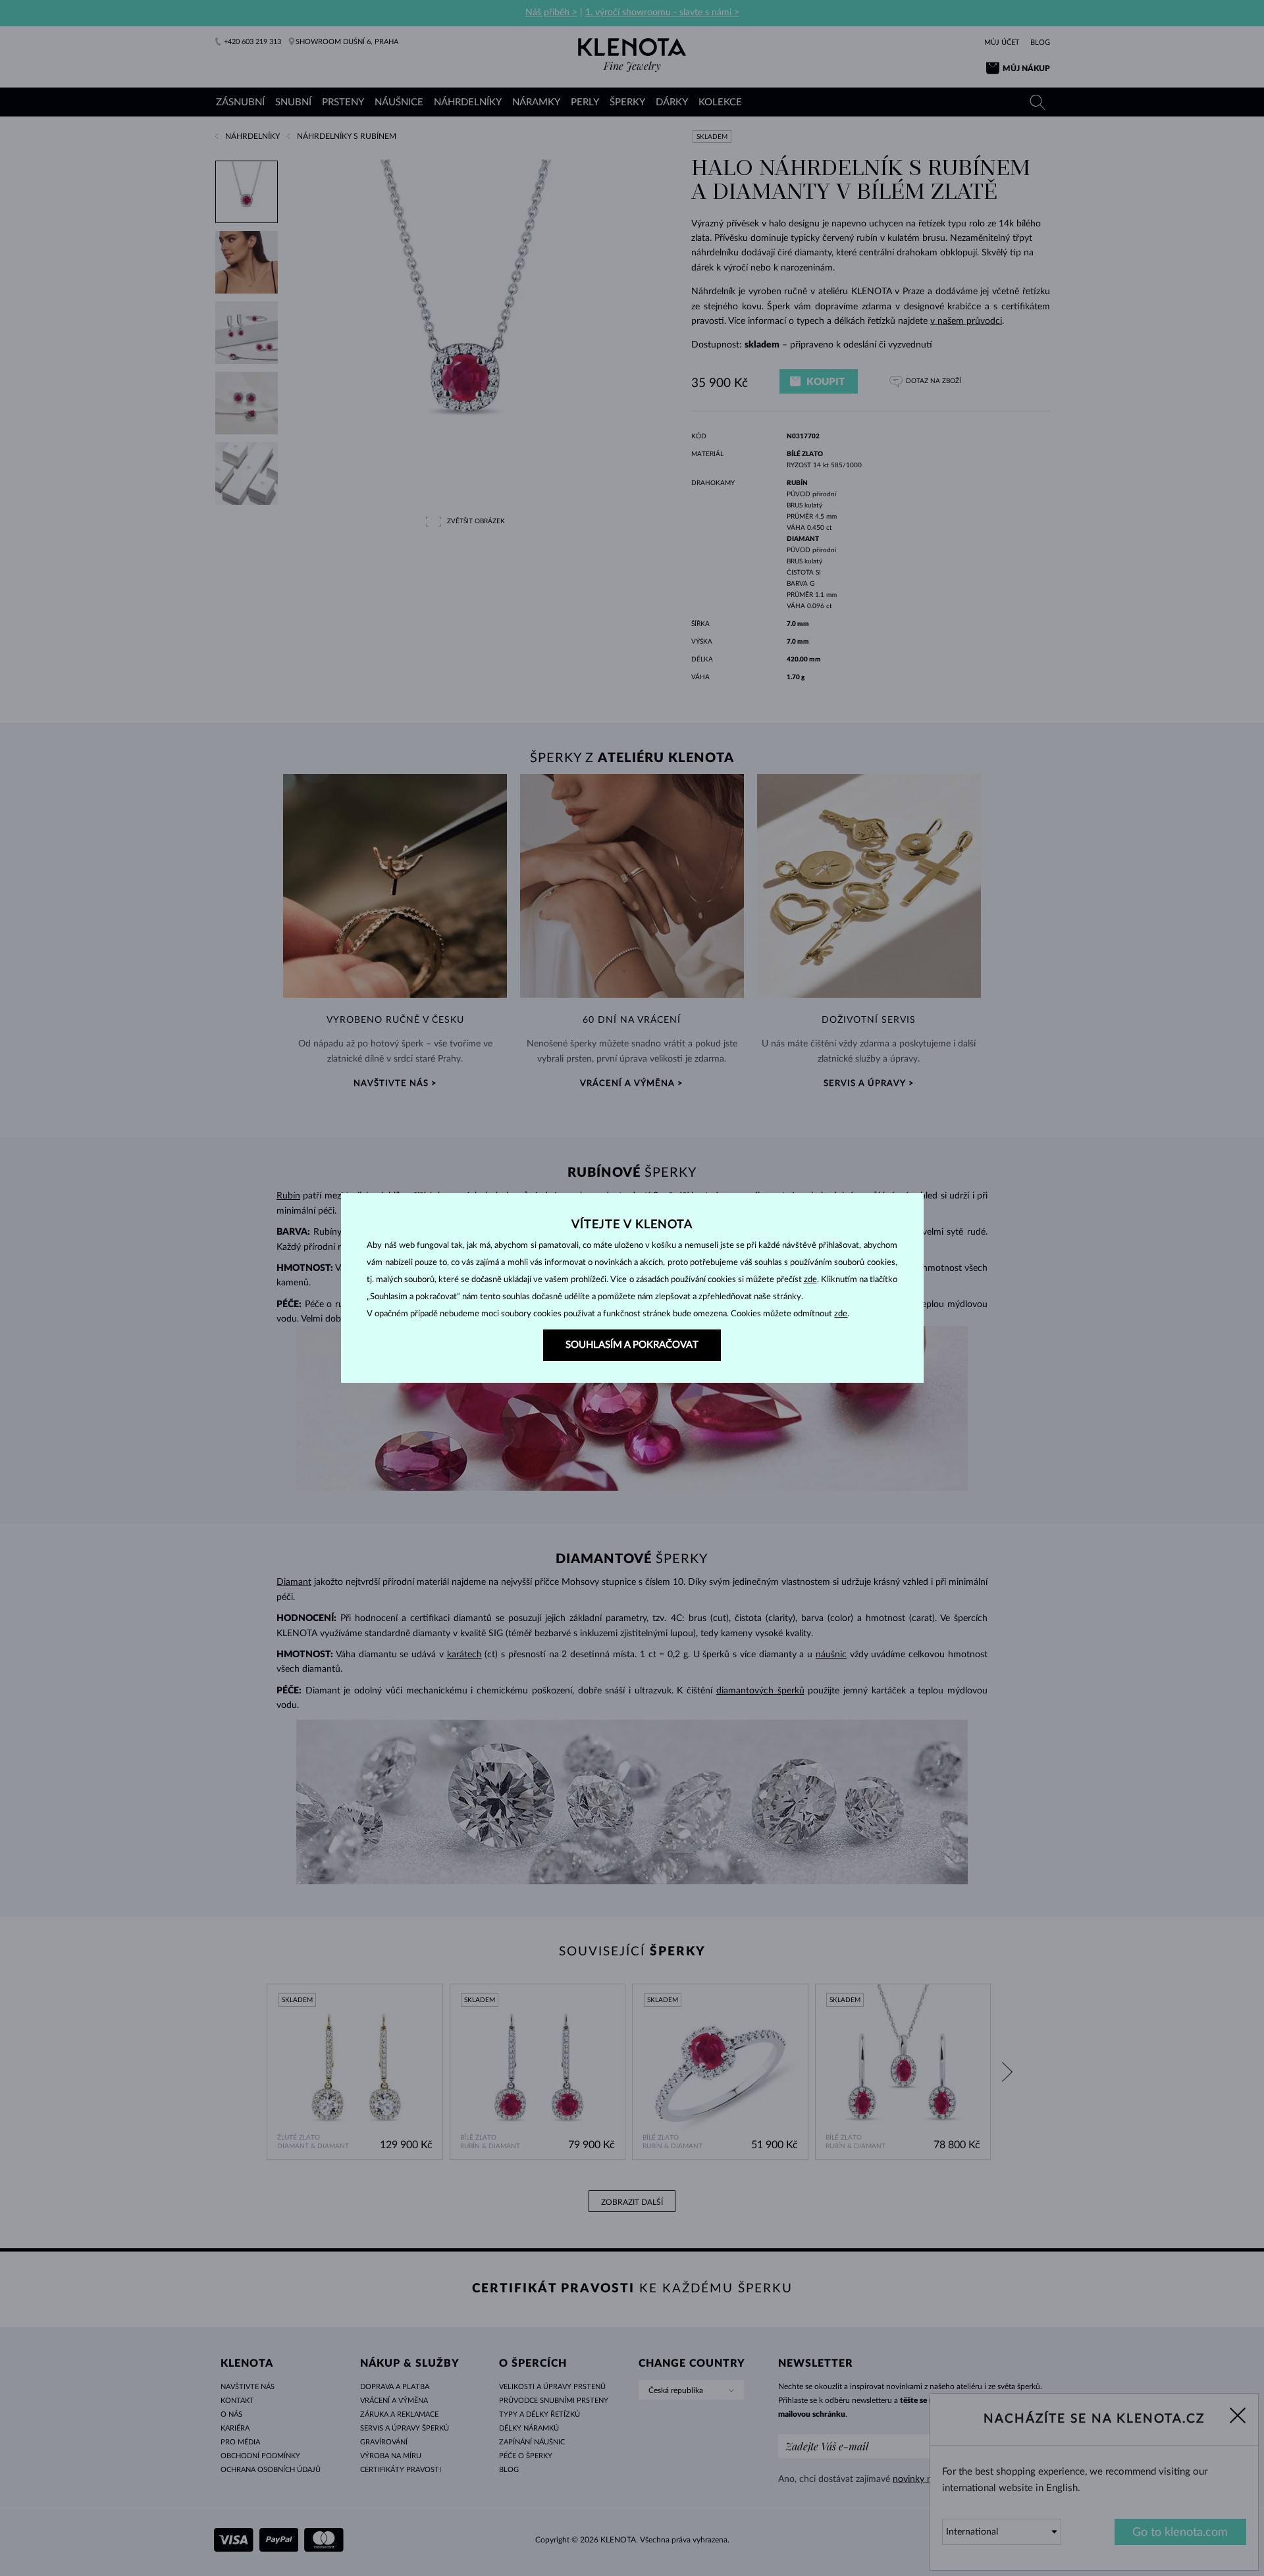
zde (810, 1280)
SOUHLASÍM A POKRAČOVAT (632, 1345)
